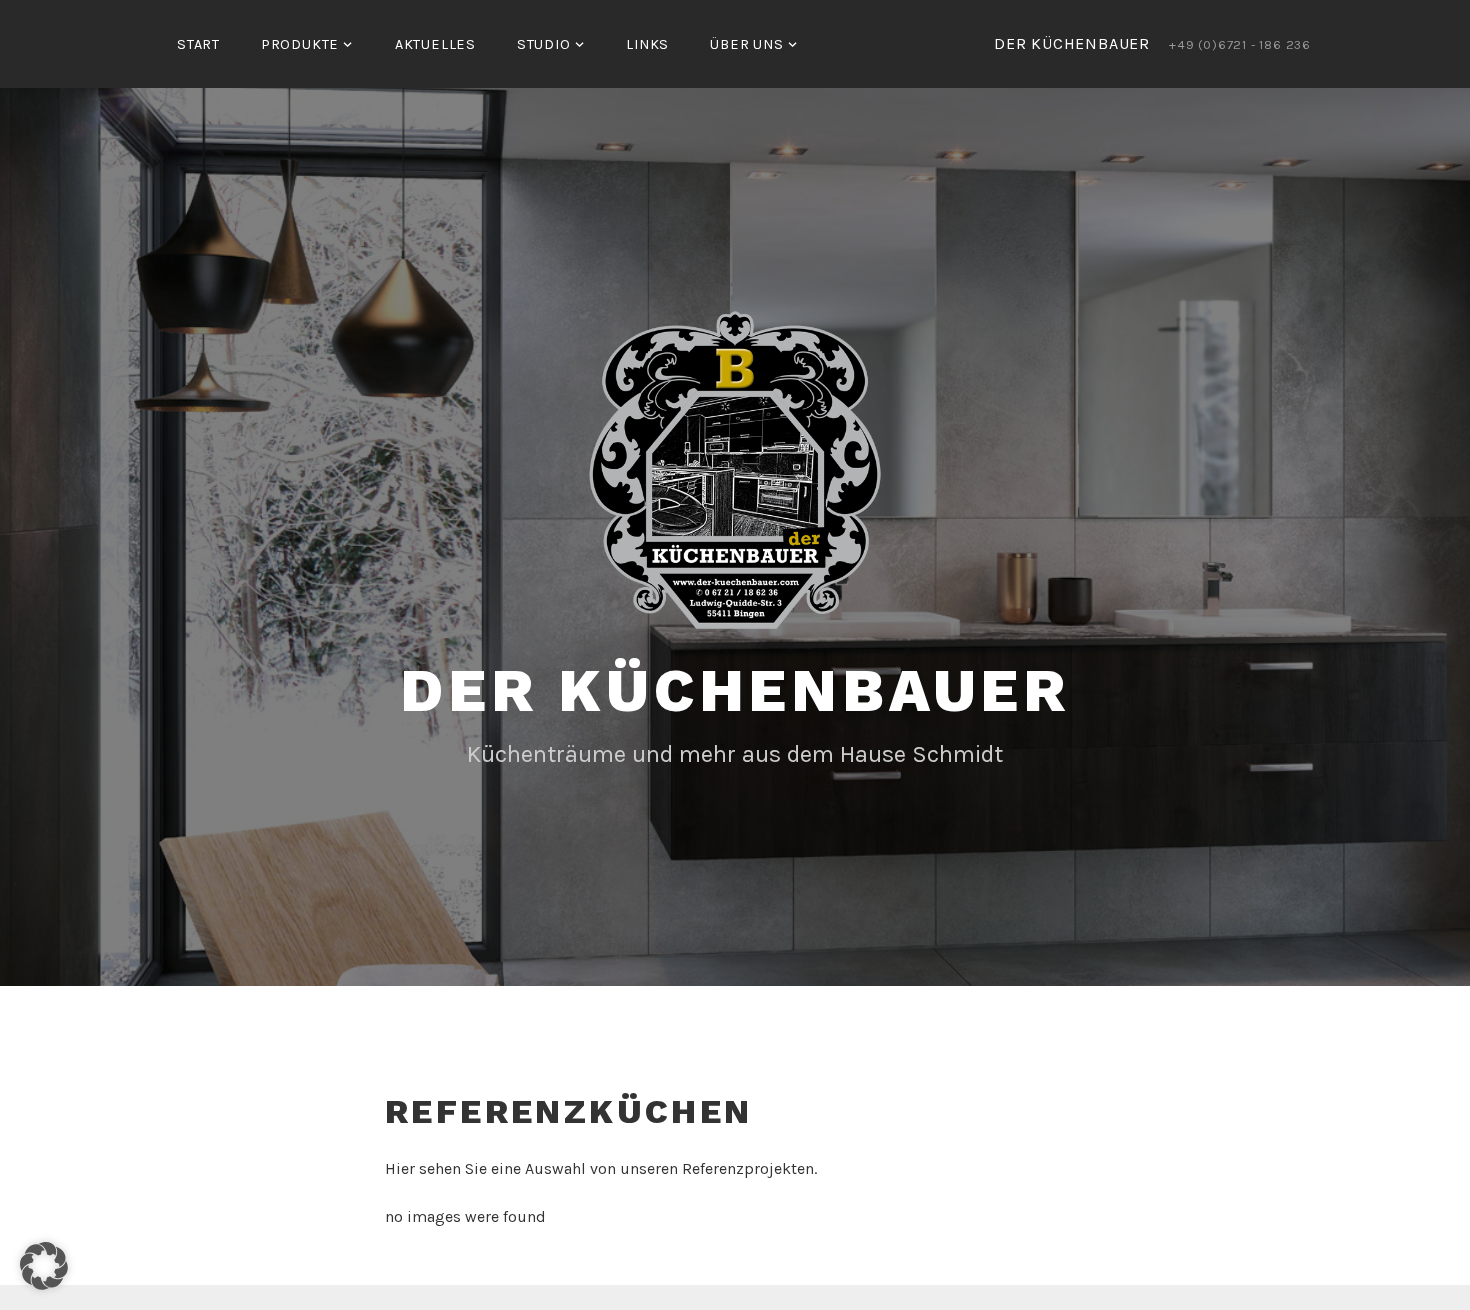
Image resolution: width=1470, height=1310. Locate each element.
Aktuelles (435, 44)
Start (198, 44)
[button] (44, 1266)
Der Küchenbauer (735, 690)
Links (647, 44)
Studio (544, 44)
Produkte (300, 44)
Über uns (746, 44)
